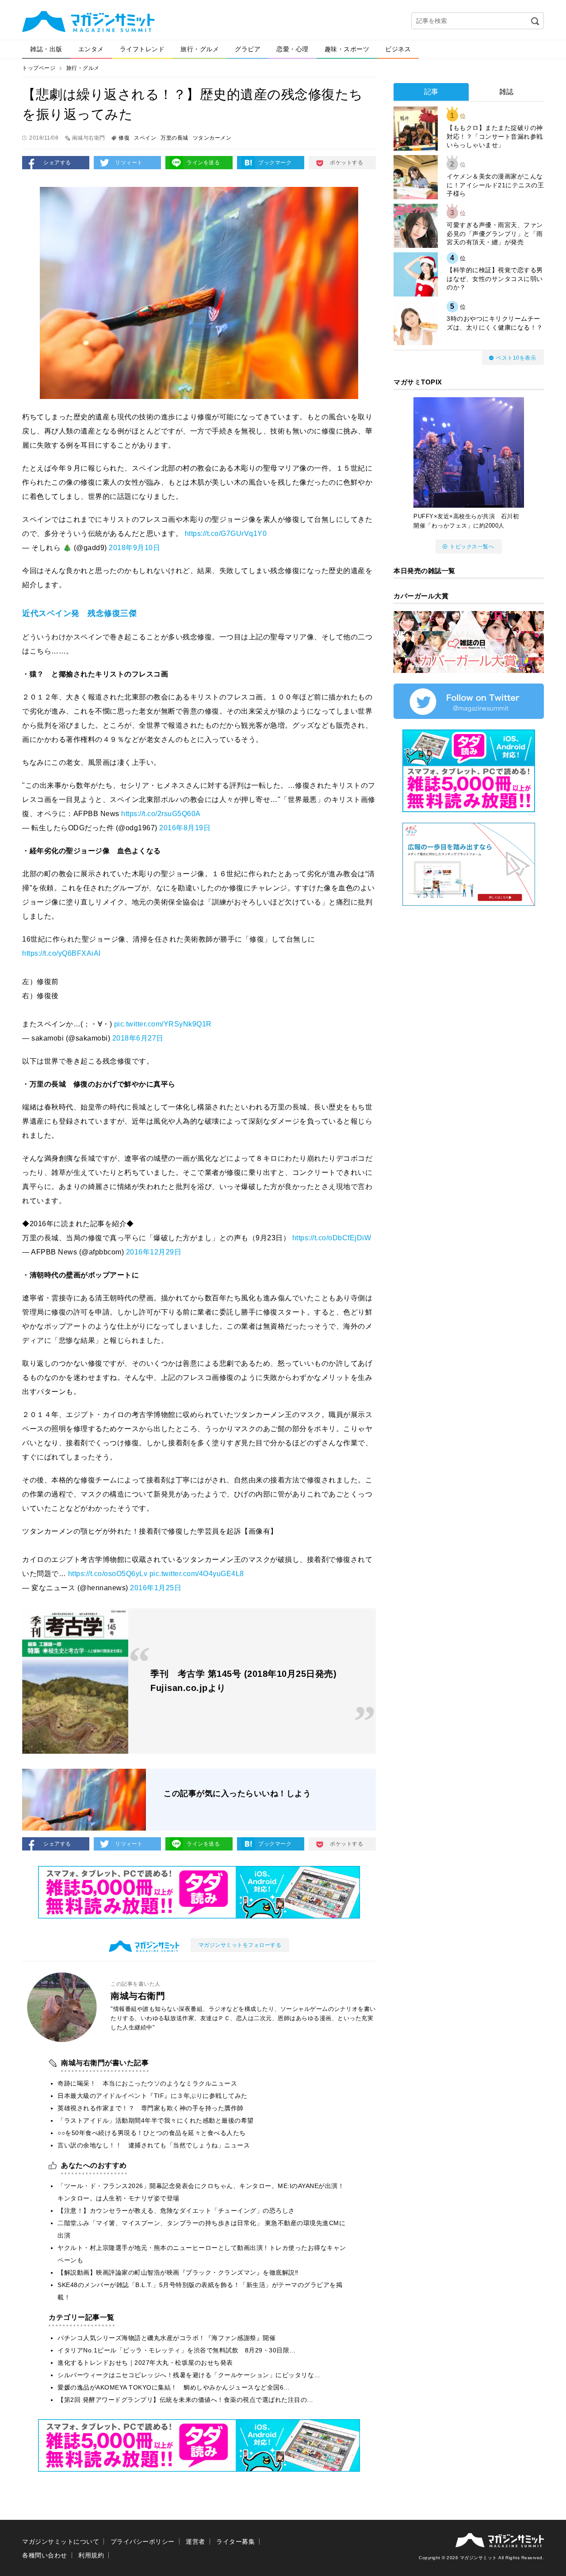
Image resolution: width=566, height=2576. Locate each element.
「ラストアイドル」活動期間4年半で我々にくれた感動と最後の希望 (156, 2120)
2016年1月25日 (156, 1588)
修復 (124, 138)
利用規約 (91, 2555)
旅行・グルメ (200, 49)
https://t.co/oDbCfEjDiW (332, 1238)
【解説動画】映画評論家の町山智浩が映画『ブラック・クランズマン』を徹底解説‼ (178, 2272)
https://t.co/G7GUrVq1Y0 (226, 534)
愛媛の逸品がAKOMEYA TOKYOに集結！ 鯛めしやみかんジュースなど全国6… (174, 2387)
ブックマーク (275, 163)
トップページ (39, 68)
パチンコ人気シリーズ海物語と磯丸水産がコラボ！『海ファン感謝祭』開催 (166, 2338)
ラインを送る (203, 163)
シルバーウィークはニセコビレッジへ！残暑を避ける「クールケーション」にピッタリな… (189, 2375)
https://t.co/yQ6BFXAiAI (61, 953)
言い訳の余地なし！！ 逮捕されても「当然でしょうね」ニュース (154, 2145)
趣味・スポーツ (347, 49)
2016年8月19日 (185, 828)
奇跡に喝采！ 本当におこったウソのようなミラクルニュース (147, 2083)
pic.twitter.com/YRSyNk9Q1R (163, 1024)
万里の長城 (174, 138)
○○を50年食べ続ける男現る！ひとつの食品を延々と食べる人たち (152, 2133)
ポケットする (346, 163)
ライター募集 (235, 2542)
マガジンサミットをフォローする (240, 1945)
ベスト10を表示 (516, 358)
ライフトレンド (142, 49)
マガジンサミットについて (61, 2542)
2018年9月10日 (134, 548)
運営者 (195, 2542)
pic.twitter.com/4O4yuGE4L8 (197, 1574)
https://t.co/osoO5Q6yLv (108, 1574)
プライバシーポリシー (143, 2542)
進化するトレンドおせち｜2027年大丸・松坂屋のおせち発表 (145, 2363)
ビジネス (398, 49)
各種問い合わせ (45, 2555)
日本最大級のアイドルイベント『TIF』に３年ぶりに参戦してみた (153, 2096)
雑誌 (507, 92)
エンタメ (91, 49)
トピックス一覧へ (472, 547)
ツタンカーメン (212, 138)
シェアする (57, 163)
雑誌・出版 (46, 49)
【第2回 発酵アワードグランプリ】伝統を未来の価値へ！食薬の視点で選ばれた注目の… (185, 2400)
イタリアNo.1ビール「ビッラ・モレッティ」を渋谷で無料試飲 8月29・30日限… (177, 2350)
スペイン (145, 138)
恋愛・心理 (293, 49)
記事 (431, 92)
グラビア (248, 49)
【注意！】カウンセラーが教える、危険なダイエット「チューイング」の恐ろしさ (176, 2211)
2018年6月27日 (138, 1038)
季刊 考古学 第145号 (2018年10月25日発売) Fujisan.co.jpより (243, 1681)
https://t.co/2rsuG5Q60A (161, 814)
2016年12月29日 (154, 1252)
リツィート (129, 163)
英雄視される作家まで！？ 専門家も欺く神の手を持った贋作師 (151, 2108)
